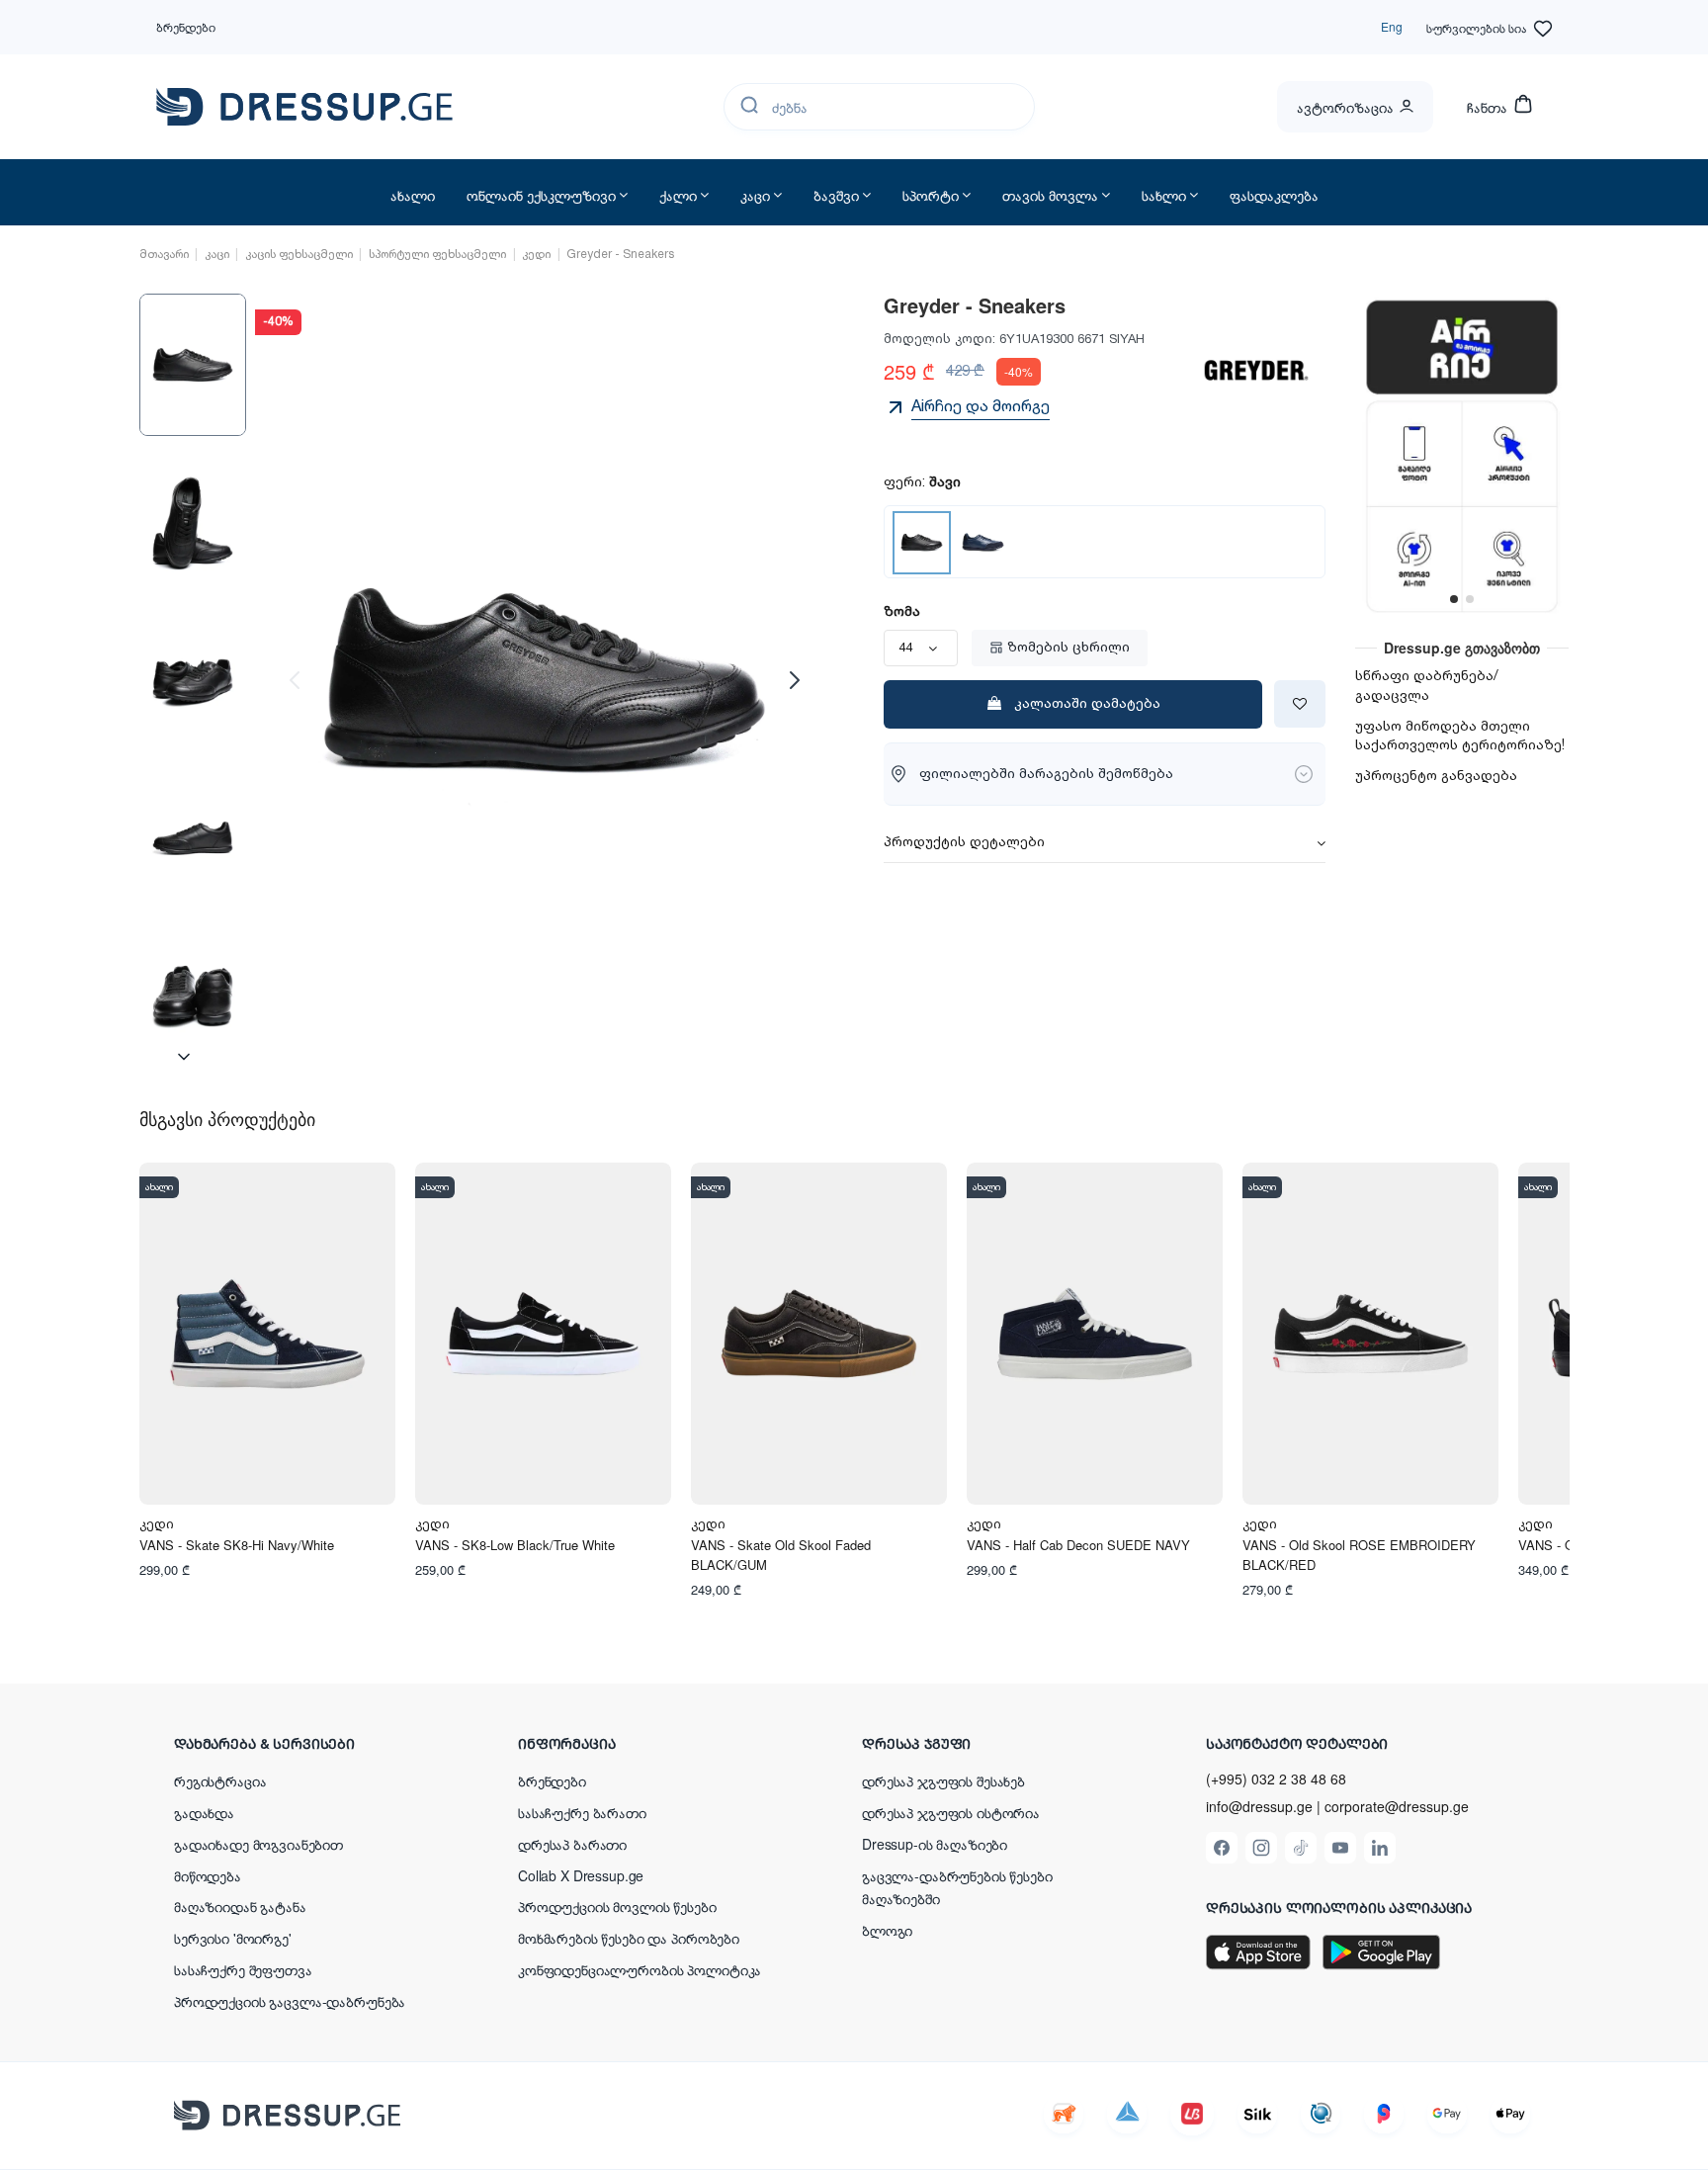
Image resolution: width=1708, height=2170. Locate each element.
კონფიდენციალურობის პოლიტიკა (640, 1969)
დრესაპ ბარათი (572, 1844)
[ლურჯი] (983, 542)
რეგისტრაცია (220, 1780)
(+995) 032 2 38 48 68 (1276, 1779)
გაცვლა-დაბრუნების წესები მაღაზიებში (957, 1887)
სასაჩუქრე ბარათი (582, 1812)
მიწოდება (208, 1875)
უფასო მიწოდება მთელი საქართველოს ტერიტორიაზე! (1460, 737)
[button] (302, 1743)
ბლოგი (887, 1930)
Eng (1392, 26)
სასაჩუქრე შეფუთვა (243, 1969)
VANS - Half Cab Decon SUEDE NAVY (1078, 1545)
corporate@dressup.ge (1397, 1807)
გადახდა (204, 1812)
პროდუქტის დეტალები (964, 843)
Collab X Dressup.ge (581, 1875)
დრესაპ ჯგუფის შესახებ (943, 1780)
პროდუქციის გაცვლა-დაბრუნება (290, 2001)
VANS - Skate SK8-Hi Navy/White (237, 1545)
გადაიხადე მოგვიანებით (258, 1844)
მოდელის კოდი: (939, 339)
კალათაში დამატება (1087, 704)
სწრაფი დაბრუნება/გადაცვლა (1427, 686)
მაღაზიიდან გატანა (240, 1906)
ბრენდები (186, 26)
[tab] (1105, 844)
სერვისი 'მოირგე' (233, 1938)
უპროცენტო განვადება (1436, 776)
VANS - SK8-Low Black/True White (515, 1545)
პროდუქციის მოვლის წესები (617, 1906)
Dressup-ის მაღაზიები (935, 1844)
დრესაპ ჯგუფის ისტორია (951, 1812)
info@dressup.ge (1259, 1807)
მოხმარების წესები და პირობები (629, 1938)
